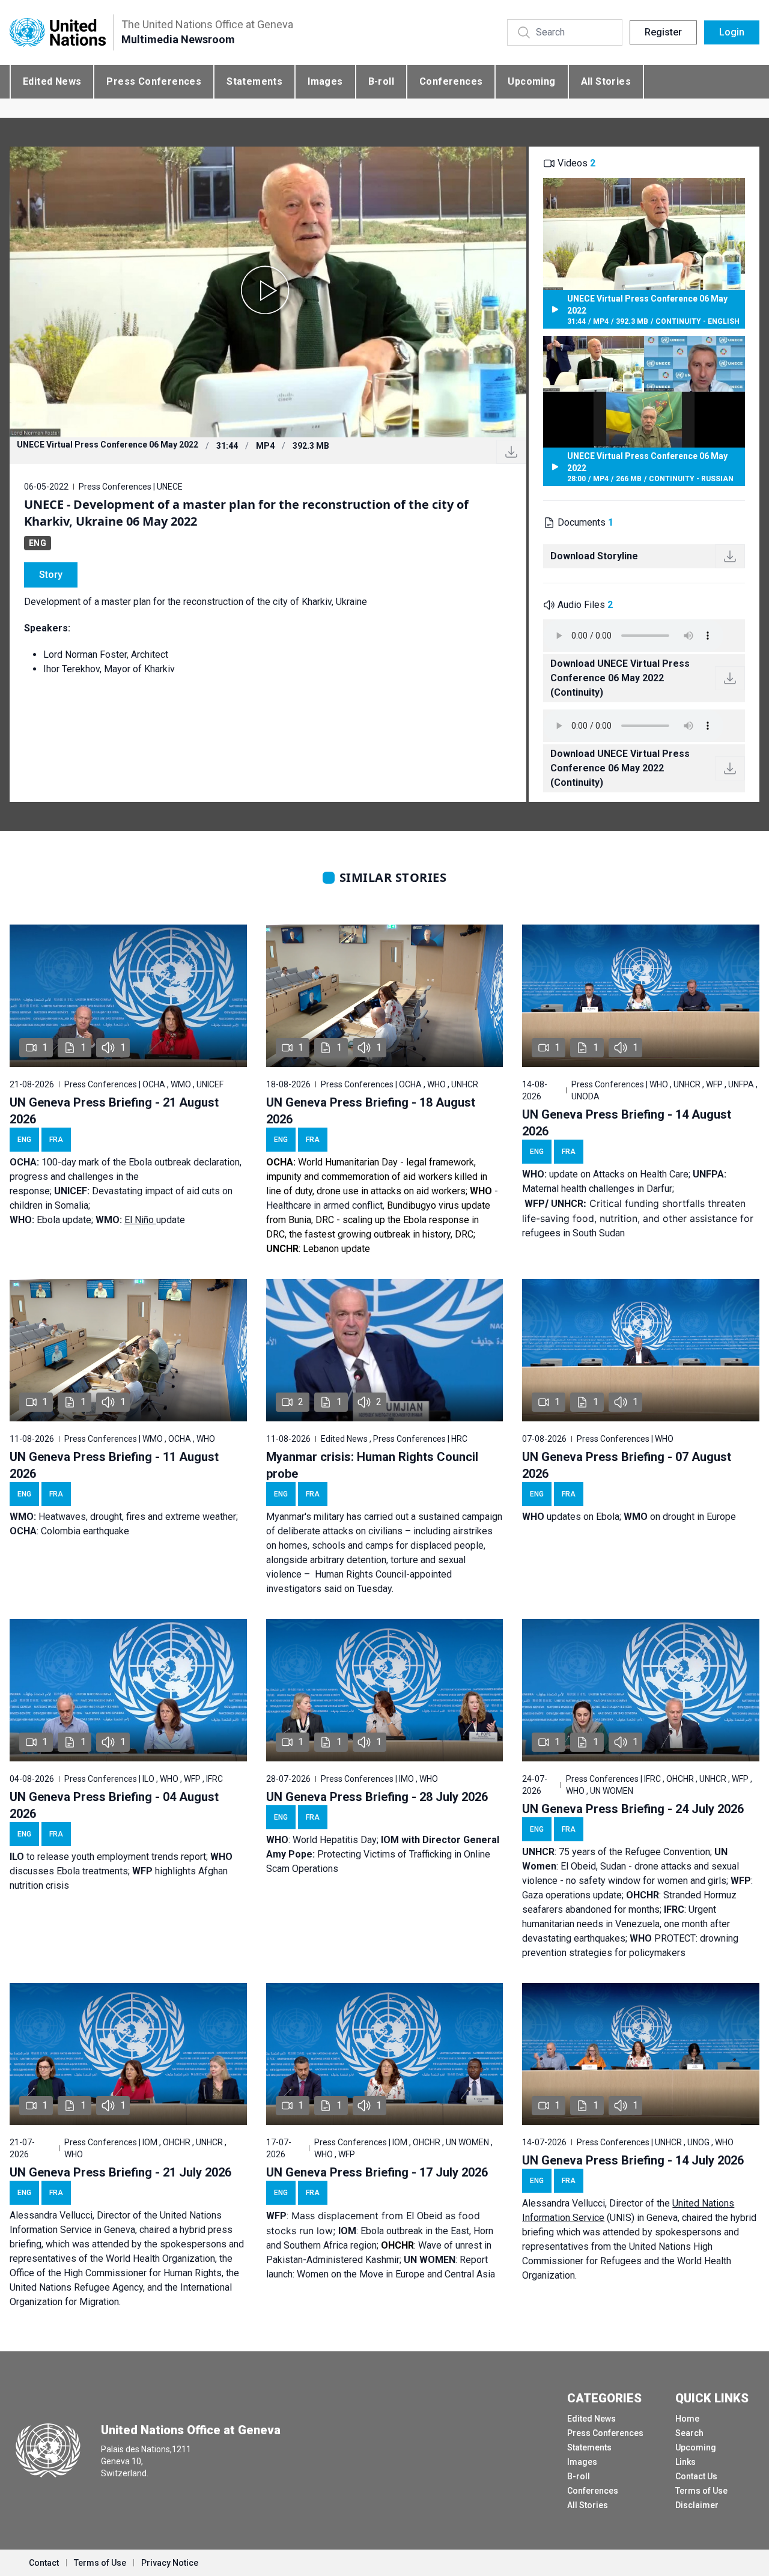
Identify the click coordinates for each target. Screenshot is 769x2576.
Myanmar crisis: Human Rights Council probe (372, 1465)
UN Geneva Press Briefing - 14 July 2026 (633, 2160)
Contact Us (696, 2476)
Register (663, 32)
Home (687, 2419)
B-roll (381, 81)
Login (732, 32)
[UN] (58, 33)
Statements (254, 81)
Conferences (451, 81)
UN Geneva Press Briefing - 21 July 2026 (120, 2172)
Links (685, 2462)
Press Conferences (154, 81)
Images (325, 81)
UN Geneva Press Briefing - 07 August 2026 (627, 1465)
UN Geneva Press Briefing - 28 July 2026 (377, 1797)
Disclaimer (697, 2505)
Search (689, 2433)
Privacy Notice (170, 2563)
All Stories (606, 81)
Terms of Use (701, 2491)
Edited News (52, 81)
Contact (44, 2563)
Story (51, 575)
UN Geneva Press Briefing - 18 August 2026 (371, 1111)
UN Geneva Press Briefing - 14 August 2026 (627, 1123)
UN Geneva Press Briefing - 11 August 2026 (114, 1465)
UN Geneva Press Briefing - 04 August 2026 (114, 1805)
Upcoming (531, 81)
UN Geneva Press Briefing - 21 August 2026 (114, 1111)
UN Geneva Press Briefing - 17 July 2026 (377, 2172)
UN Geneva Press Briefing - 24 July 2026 (633, 1809)
